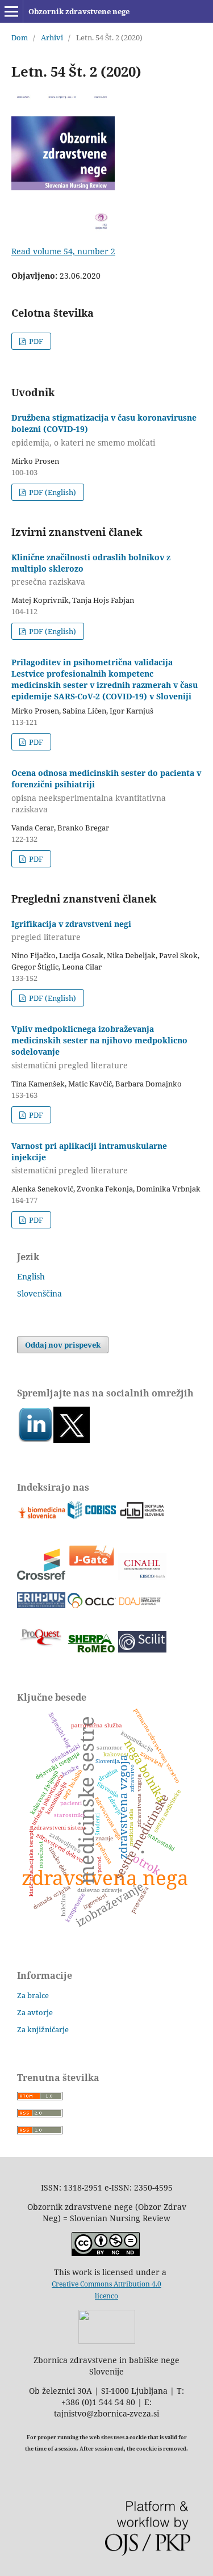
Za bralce (33, 1995)
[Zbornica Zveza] (107, 2341)
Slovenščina (39, 1293)
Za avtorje (35, 2012)
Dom (20, 37)
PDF (35, 341)
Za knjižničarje (43, 2029)
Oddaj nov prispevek (63, 1345)
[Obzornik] (72, 1440)
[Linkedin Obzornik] (35, 1440)
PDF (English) (52, 492)
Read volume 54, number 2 (63, 251)
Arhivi (52, 37)
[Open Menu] (11, 11)
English (31, 1276)
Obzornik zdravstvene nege (79, 11)
